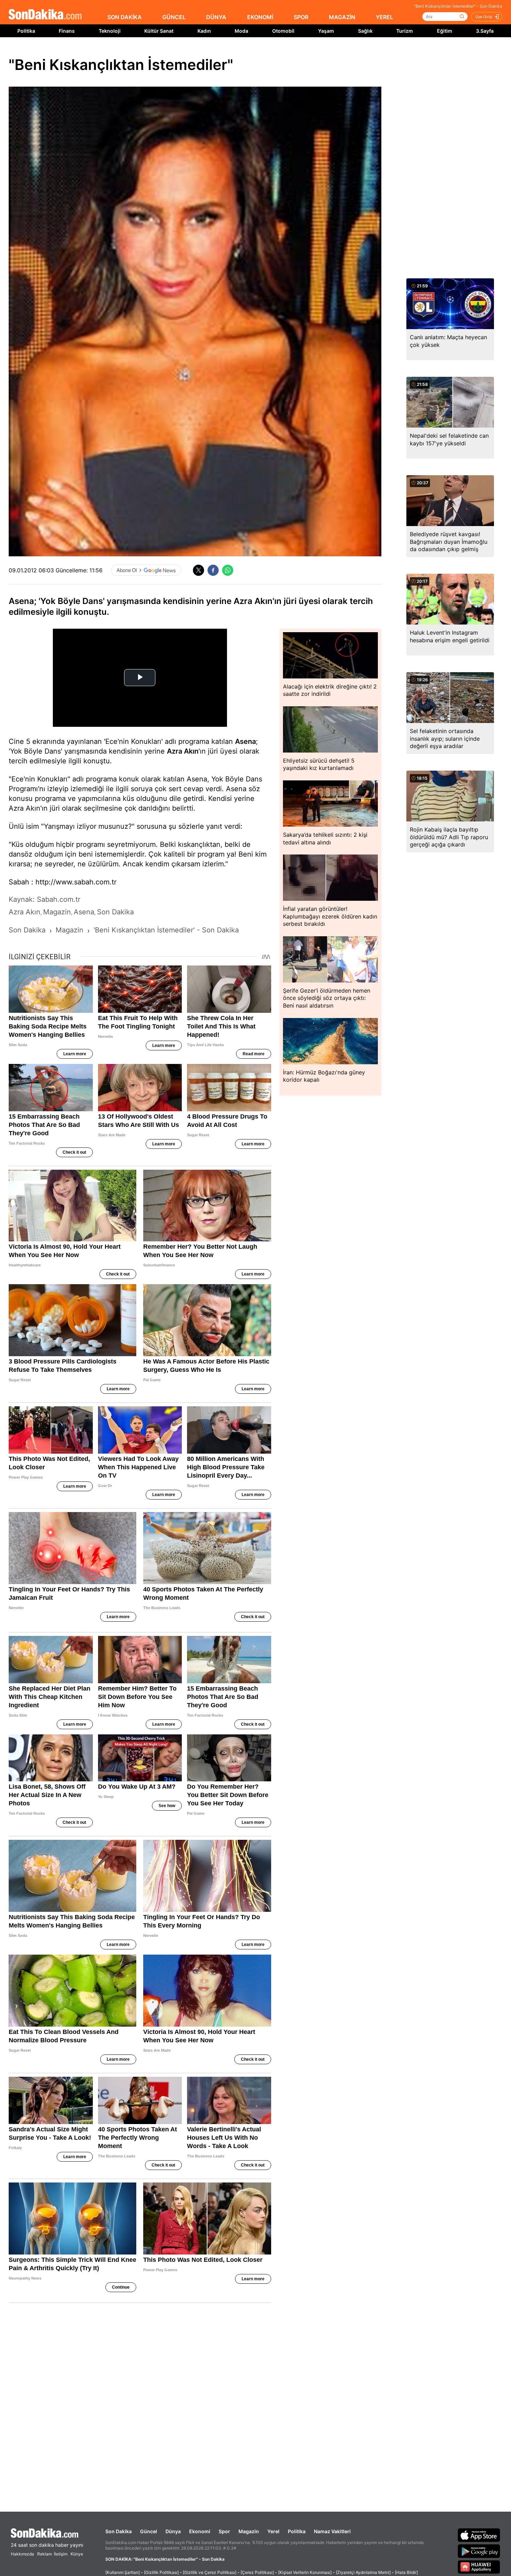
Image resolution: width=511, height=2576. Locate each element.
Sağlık (365, 31)
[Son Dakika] (45, 15)
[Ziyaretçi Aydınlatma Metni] (363, 2572)
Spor (224, 2531)
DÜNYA (216, 17)
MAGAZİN (342, 17)
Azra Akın (183, 751)
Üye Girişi (484, 17)
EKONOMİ (260, 17)
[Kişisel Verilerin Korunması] (305, 2572)
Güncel (149, 2531)
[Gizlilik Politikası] (161, 2572)
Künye (77, 2554)
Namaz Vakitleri (332, 2531)
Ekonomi (200, 2531)
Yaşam (326, 31)
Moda (241, 31)
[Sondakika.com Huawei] (479, 2567)
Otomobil (283, 31)
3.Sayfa (485, 31)
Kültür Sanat (159, 31)
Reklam (44, 2554)
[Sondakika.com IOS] (479, 2535)
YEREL (384, 17)
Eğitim (445, 31)
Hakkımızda (22, 2554)
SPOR (301, 17)
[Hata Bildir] (406, 2572)
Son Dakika (119, 2531)
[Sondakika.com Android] (479, 2551)
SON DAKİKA (125, 17)
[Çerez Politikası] (257, 2572)
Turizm (405, 31)
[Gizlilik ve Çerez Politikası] (210, 2572)
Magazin (249, 2531)
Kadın (204, 31)
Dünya (173, 2531)
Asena (245, 741)
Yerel (273, 2531)
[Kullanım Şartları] (123, 2572)
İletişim (61, 2554)
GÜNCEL (174, 17)
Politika (26, 31)
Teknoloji (110, 31)
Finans (67, 31)
